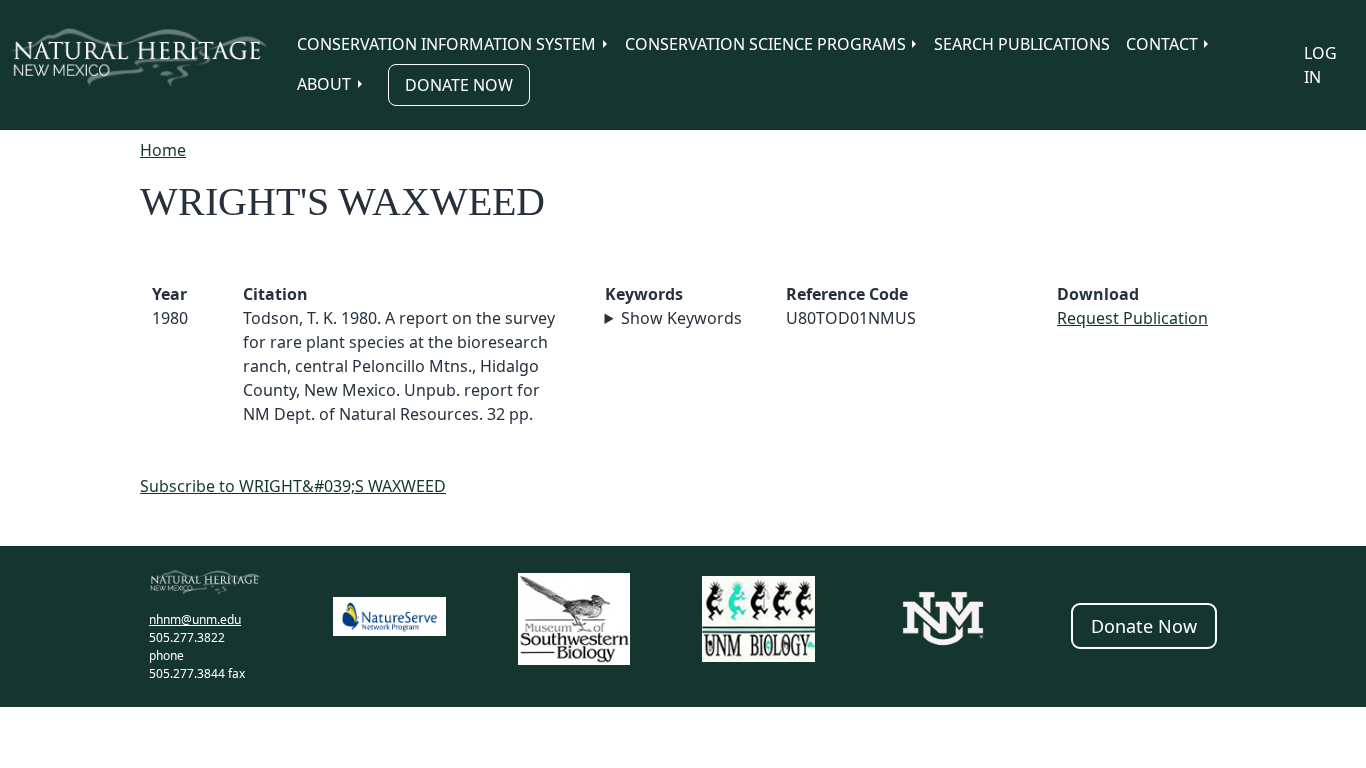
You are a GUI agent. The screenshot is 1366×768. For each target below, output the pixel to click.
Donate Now (459, 85)
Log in (1320, 65)
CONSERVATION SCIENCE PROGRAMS (765, 44)
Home (163, 150)
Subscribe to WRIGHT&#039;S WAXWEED (293, 486)
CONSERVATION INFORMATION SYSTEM (446, 44)
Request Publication (1132, 318)
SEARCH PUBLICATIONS (1022, 44)
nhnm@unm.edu (195, 619)
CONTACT (1162, 44)
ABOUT (324, 84)
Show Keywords (681, 318)
